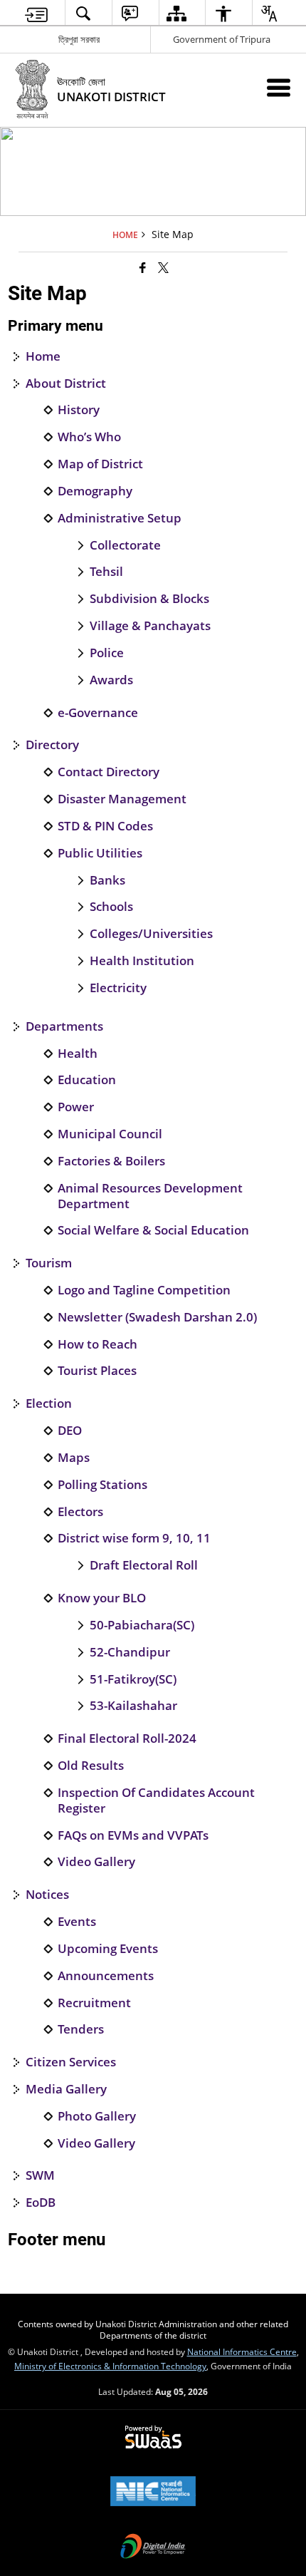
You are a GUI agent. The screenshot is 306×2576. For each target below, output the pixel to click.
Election (49, 1403)
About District (66, 383)
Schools (111, 907)
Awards (111, 680)
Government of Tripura (222, 39)
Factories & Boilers (111, 1161)
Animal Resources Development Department (150, 1196)
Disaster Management (122, 799)
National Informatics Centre (242, 2351)
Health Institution (142, 961)
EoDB (41, 2203)
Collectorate (125, 545)
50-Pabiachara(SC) (142, 1625)
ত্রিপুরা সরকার (79, 39)
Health (78, 1053)
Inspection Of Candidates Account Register (156, 1800)
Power (76, 1107)
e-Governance (98, 713)
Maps (74, 1458)
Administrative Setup (120, 518)
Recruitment (94, 2003)
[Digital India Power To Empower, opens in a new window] (153, 2547)
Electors (80, 1512)
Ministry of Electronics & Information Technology (110, 2366)
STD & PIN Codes (105, 826)
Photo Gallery (97, 2116)
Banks (107, 880)
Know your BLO (102, 1598)
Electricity (118, 988)
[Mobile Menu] (279, 87)
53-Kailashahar (133, 1706)
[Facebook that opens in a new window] (143, 267)
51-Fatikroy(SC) (133, 1679)
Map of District (100, 464)
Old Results (91, 1766)
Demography (95, 491)
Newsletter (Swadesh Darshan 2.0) (157, 1317)
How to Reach (97, 1344)
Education (87, 1080)
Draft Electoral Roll (144, 1565)
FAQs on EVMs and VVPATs (133, 1835)
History (79, 410)
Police (107, 653)
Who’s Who (89, 437)
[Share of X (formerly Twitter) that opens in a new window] (163, 267)
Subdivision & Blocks (149, 599)
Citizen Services (71, 2062)
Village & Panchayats (150, 626)
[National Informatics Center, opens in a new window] (153, 2493)
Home (43, 356)
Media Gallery (66, 2089)
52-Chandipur (130, 1652)
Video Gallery (96, 1862)
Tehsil (106, 572)
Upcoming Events (108, 1949)
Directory (52, 745)
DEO (70, 1431)
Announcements (106, 1976)
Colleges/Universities (151, 934)
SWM (40, 2175)
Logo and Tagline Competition (144, 1290)
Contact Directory (109, 772)
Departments (64, 1026)
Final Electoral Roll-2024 (127, 1738)
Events (77, 1922)
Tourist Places (97, 1371)
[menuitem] (37, 13)
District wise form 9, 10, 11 (134, 1538)
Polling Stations (102, 1485)
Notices (47, 1895)
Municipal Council (110, 1134)
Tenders (81, 2029)
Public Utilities (100, 853)
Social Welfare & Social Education (153, 1230)
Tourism (49, 1263)
